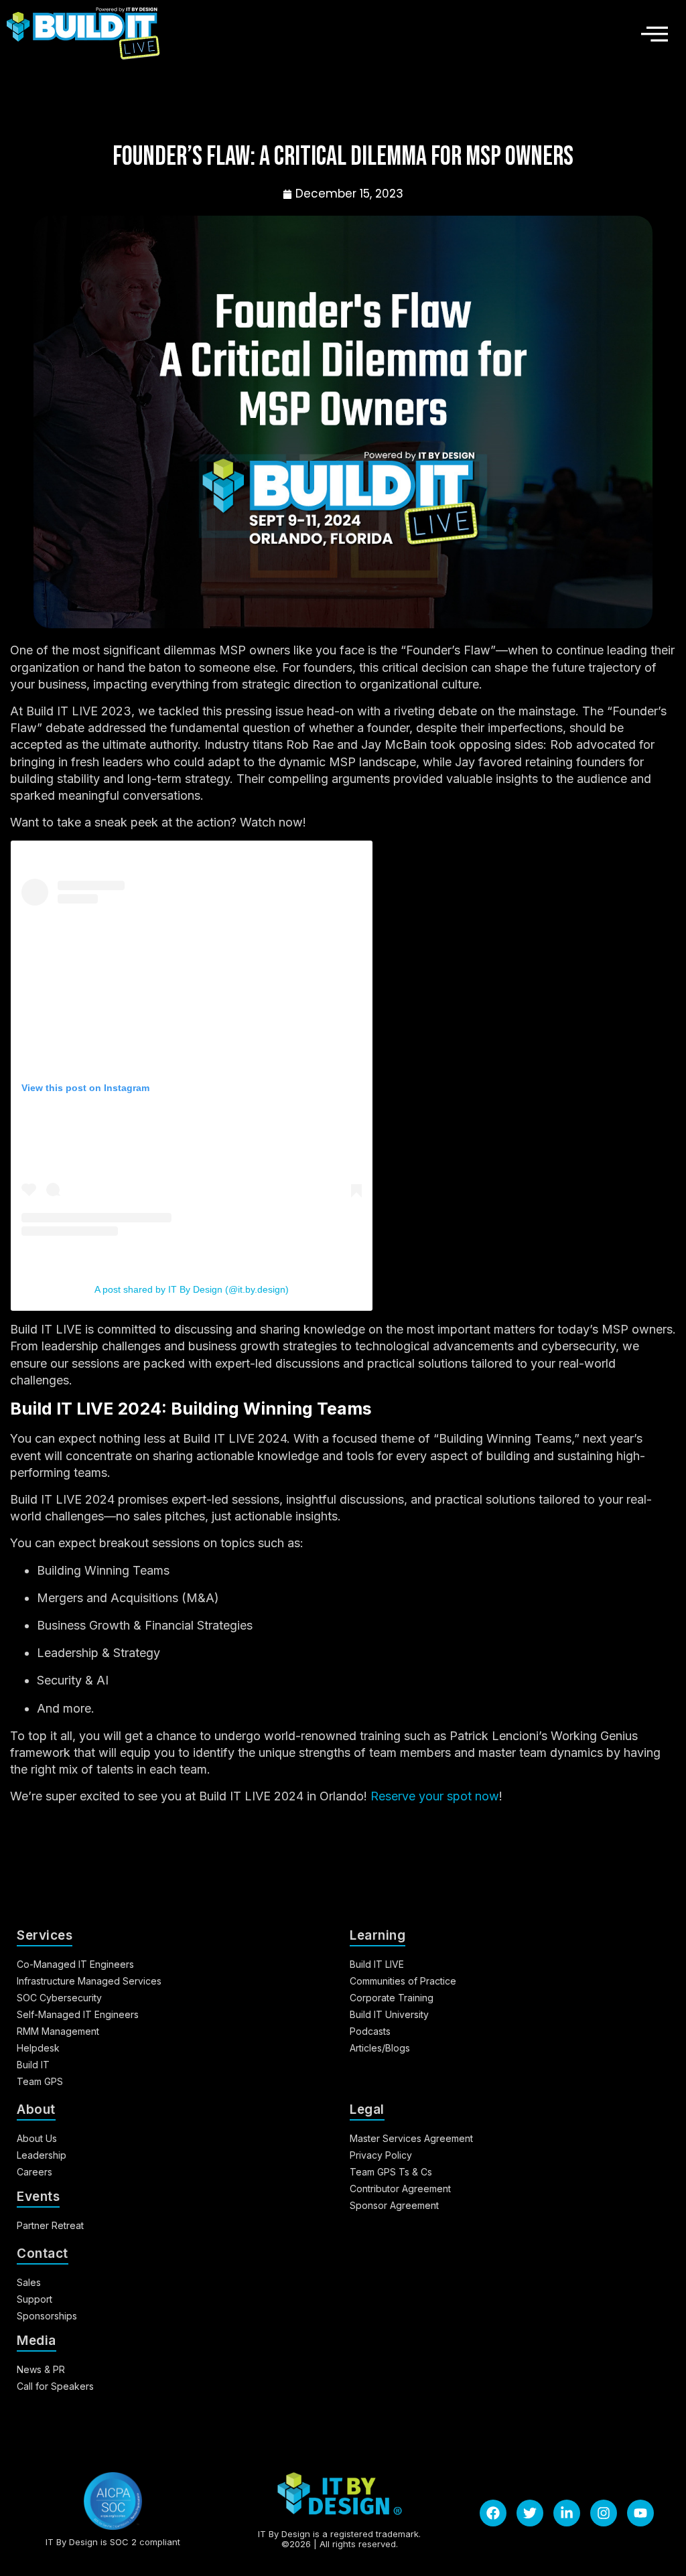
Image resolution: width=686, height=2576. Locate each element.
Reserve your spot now (435, 1796)
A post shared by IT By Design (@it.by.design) (192, 1289)
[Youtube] (640, 2513)
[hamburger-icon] (650, 33)
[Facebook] (493, 2513)
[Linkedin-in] (567, 2513)
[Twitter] (530, 2513)
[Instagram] (604, 2513)
